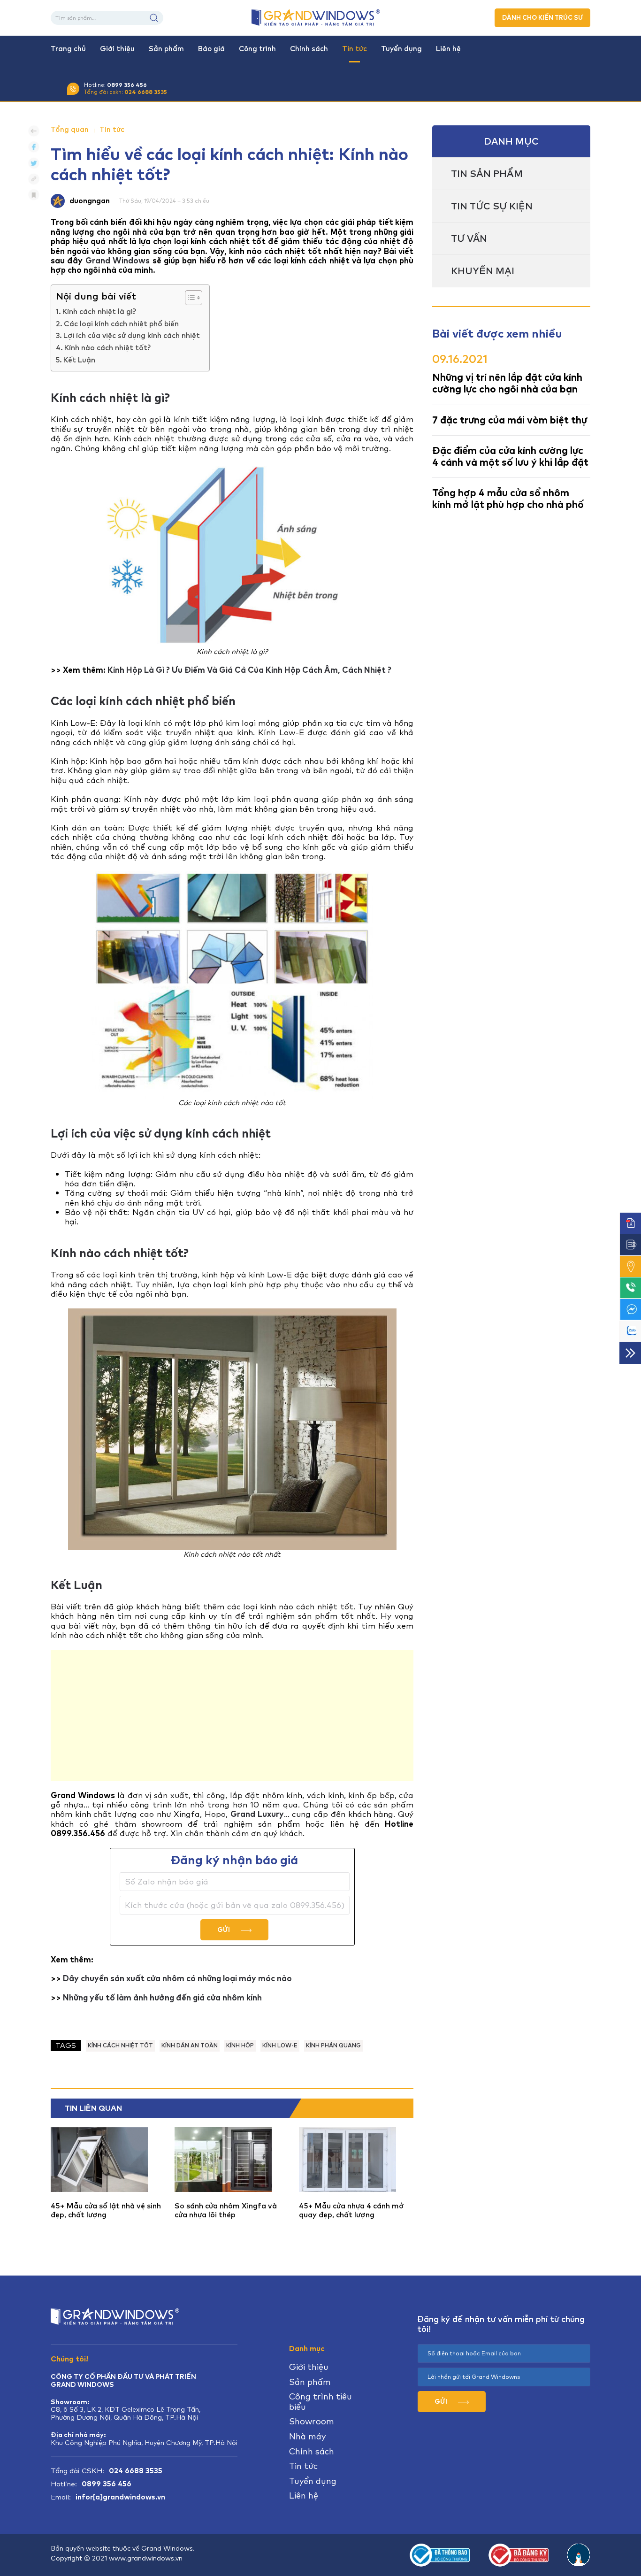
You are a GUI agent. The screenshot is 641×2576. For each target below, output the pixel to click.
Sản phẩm (166, 49)
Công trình (257, 49)
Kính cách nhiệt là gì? (99, 312)
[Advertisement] (232, 1715)
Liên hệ (448, 49)
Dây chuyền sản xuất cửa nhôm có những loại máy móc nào (177, 1978)
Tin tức (355, 49)
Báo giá (211, 49)
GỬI (224, 1930)
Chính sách (309, 49)
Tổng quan (70, 130)
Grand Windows (118, 261)
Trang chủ (68, 49)
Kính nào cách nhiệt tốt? (107, 348)
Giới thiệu (117, 49)
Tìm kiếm (154, 18)
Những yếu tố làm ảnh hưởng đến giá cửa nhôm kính (162, 1998)
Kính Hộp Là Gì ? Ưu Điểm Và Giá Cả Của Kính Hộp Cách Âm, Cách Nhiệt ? (249, 670)
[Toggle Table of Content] (189, 298)
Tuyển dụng (401, 49)
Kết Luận (79, 360)
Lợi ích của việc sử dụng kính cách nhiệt (132, 336)
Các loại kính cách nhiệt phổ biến (121, 324)
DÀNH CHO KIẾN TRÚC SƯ (542, 18)
